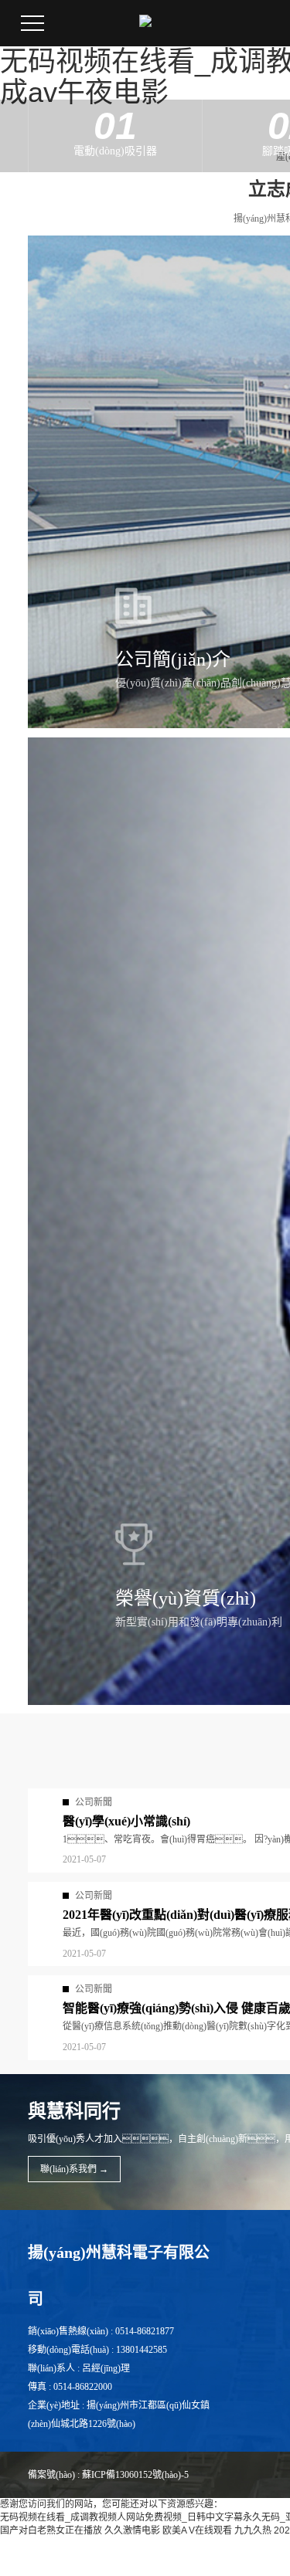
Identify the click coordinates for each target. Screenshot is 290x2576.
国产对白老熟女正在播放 (51, 2530)
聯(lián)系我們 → (74, 2169)
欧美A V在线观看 (197, 2530)
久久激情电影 (132, 2530)
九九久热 (253, 2530)
